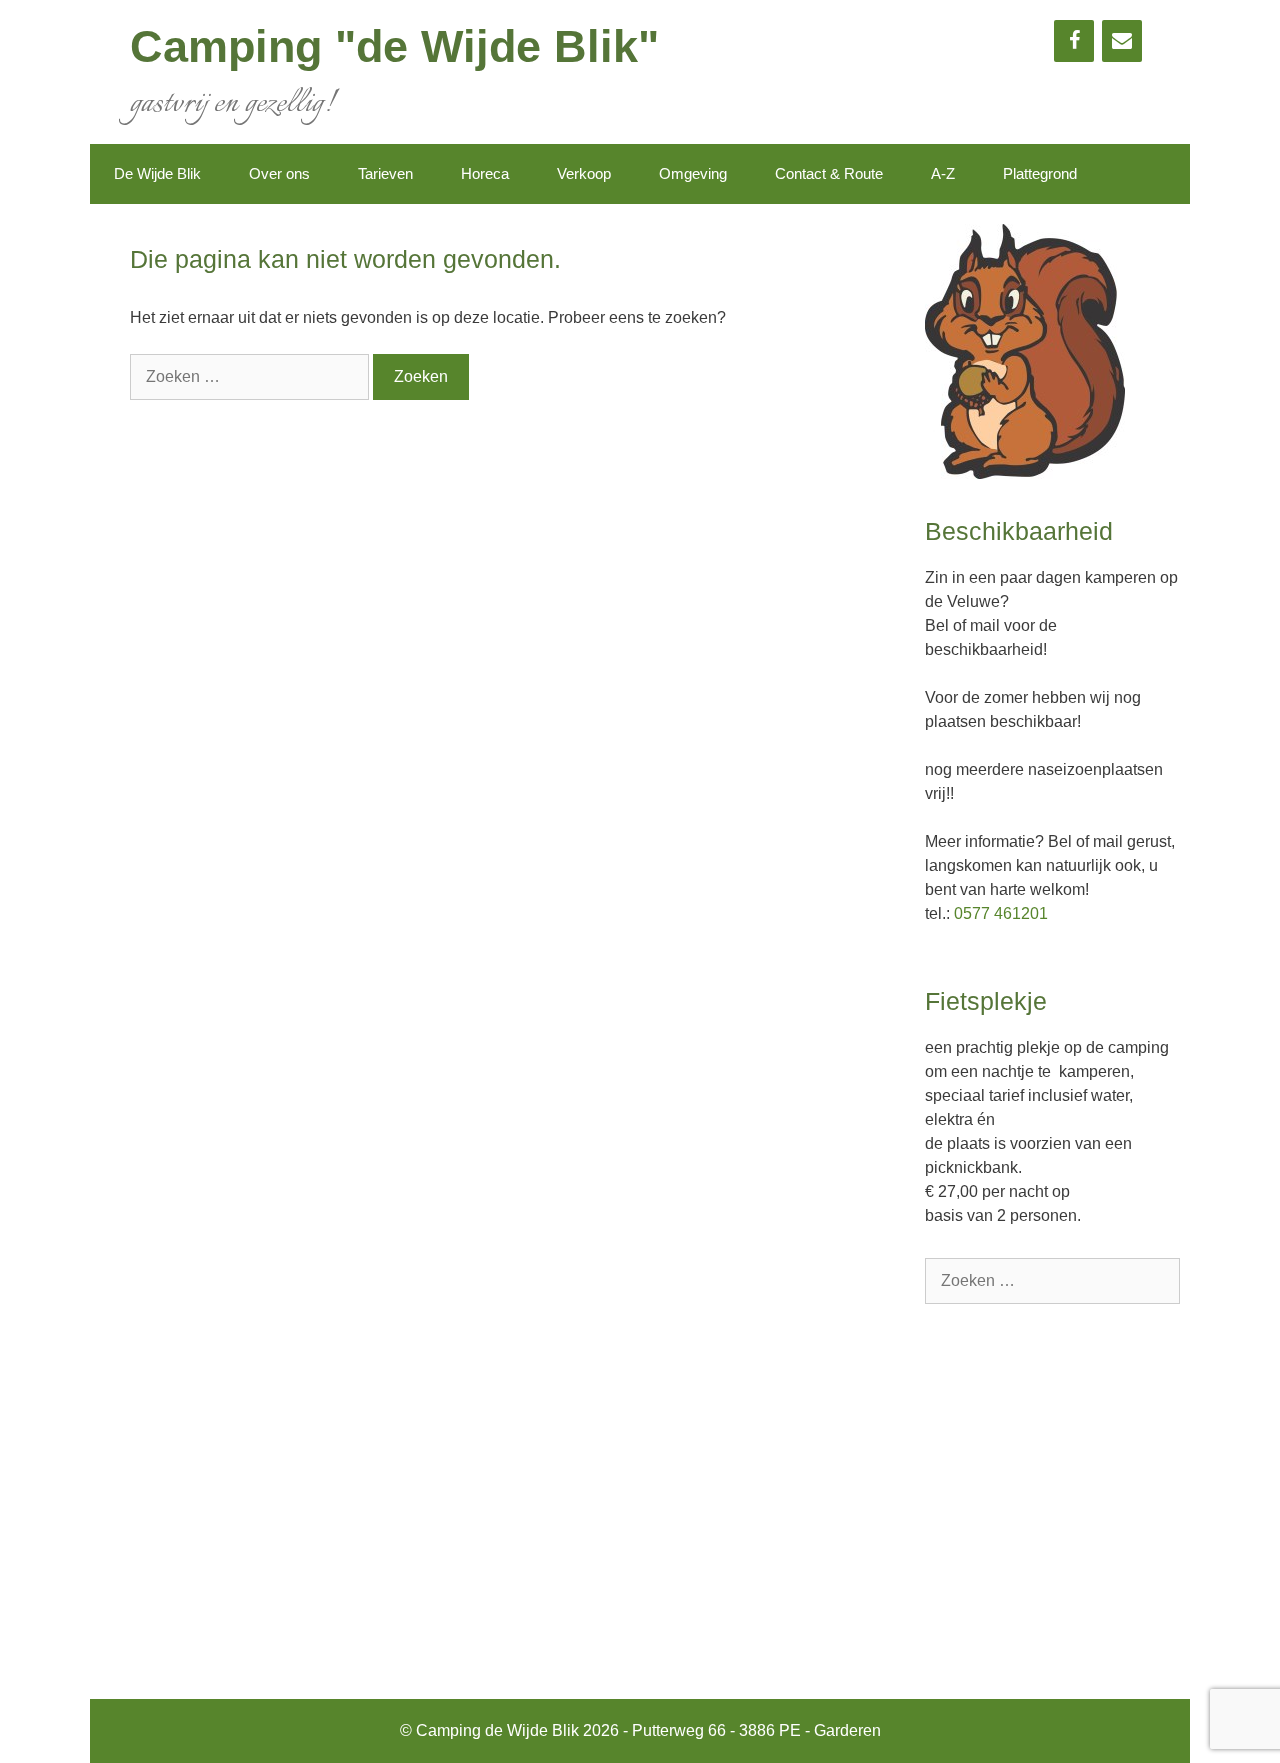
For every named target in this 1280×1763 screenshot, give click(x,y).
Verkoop (584, 173)
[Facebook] (1074, 41)
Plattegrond (1040, 173)
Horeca (485, 173)
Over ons (279, 173)
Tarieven (385, 173)
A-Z (943, 173)
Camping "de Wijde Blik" (394, 46)
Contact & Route (829, 173)
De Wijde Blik (157, 173)
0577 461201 (1001, 913)
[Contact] (1122, 41)
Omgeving (693, 173)
